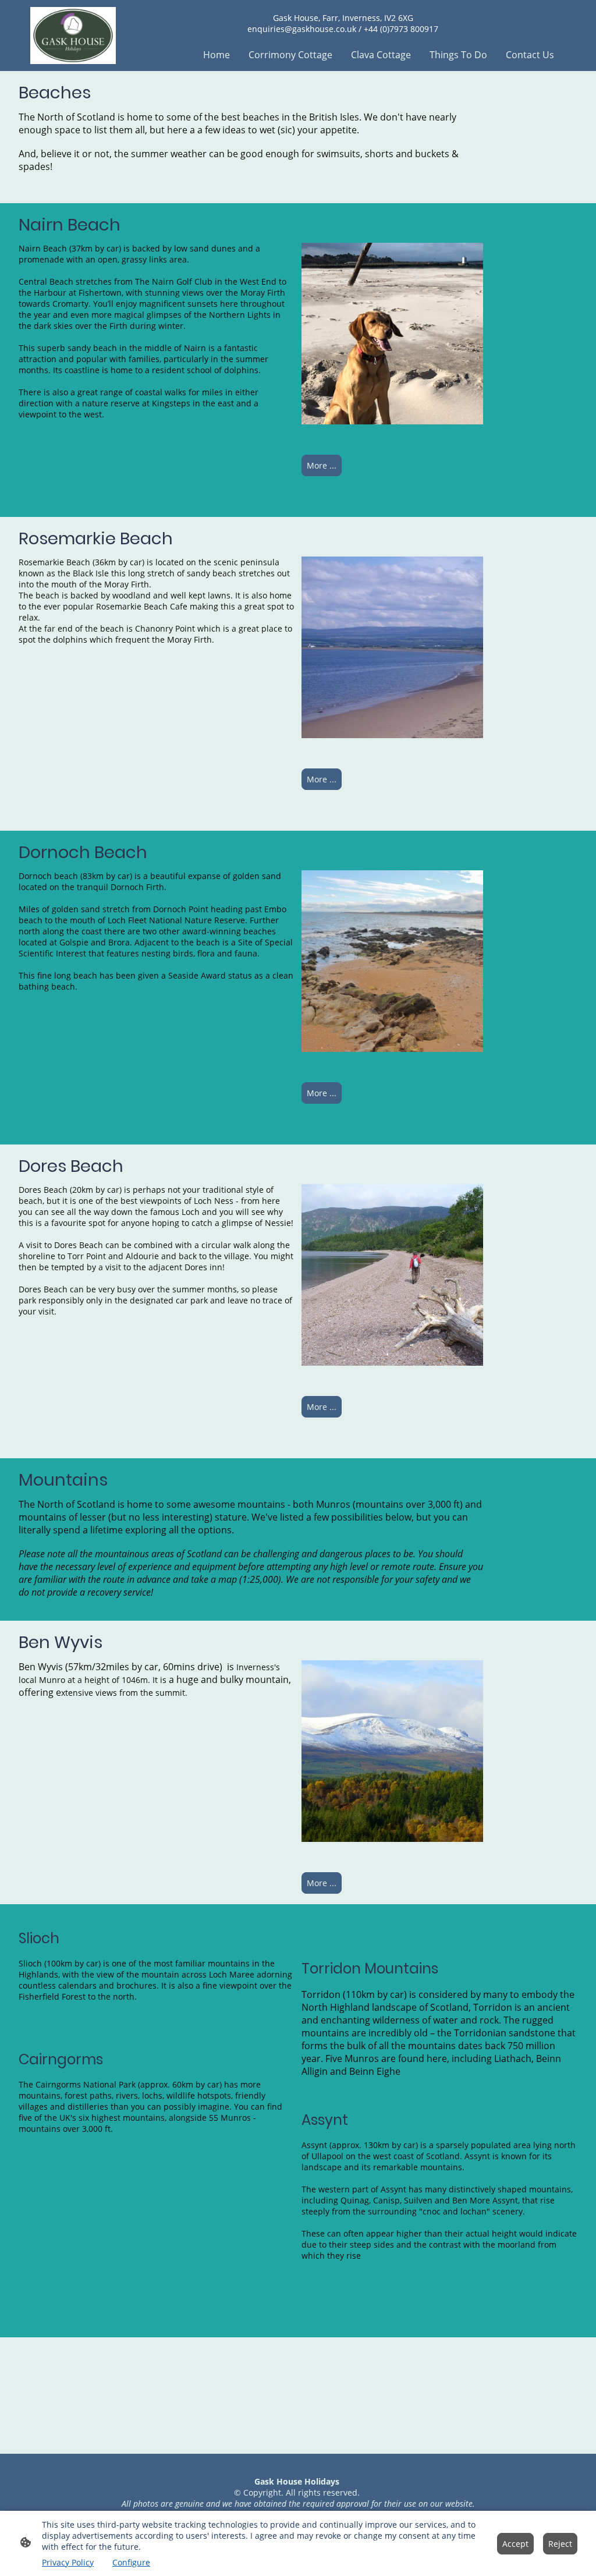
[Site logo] (73, 36)
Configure (131, 2562)
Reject (560, 2544)
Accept (515, 2544)
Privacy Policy (68, 2562)
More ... (322, 465)
